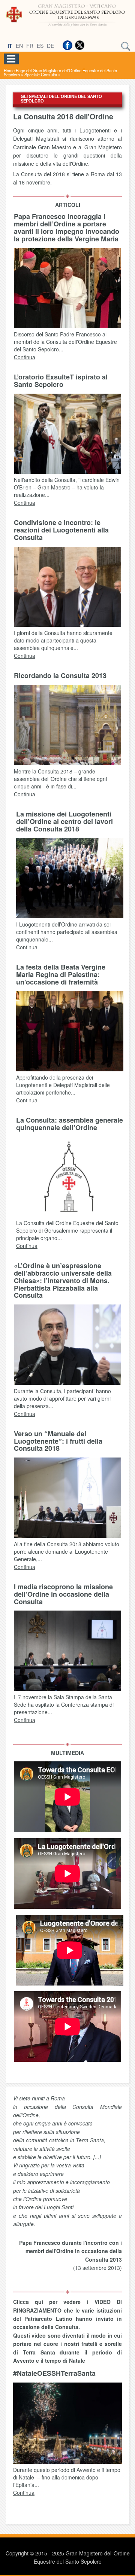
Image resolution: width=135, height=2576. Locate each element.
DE (50, 46)
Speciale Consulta (41, 74)
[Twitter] (79, 45)
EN (19, 46)
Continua (25, 357)
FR (30, 46)
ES (40, 46)
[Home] (67, 27)
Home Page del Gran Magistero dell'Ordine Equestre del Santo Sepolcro (60, 72)
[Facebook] (67, 45)
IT (10, 46)
